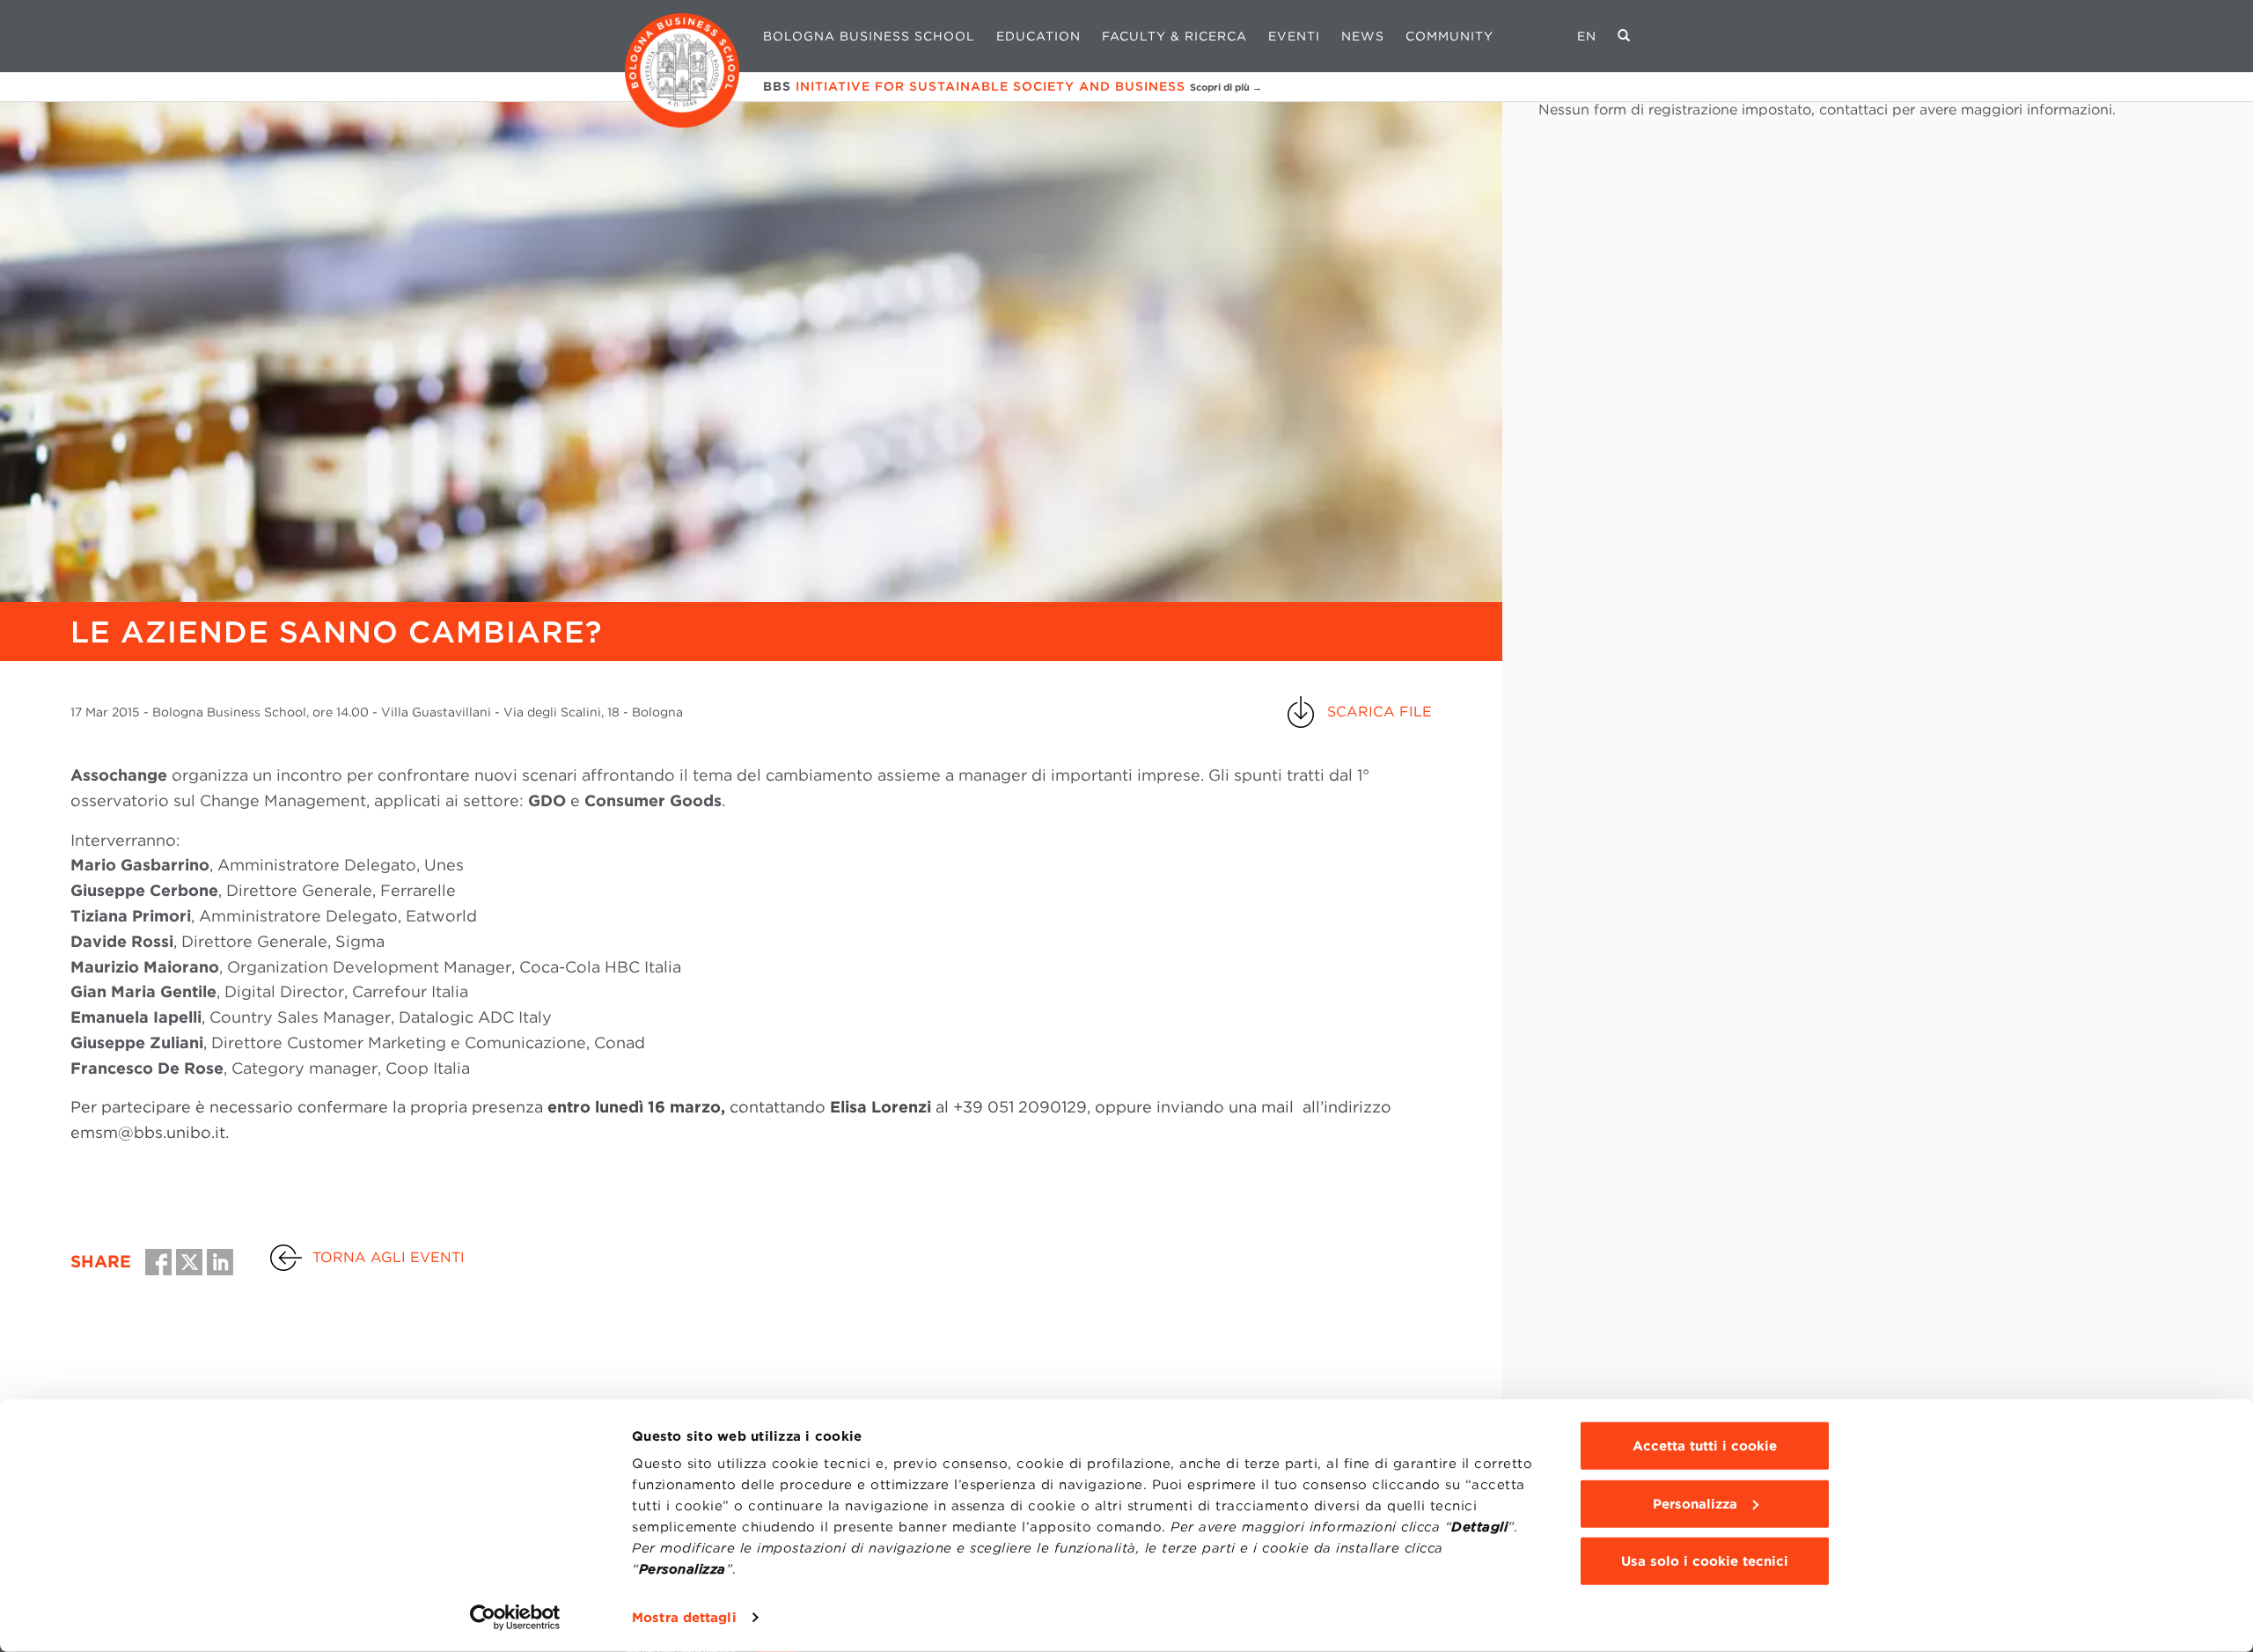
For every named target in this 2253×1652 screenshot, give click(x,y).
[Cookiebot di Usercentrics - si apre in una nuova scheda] (515, 1618)
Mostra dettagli (684, 1618)
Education (1038, 36)
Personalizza (1695, 1503)
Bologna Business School (869, 36)
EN (1587, 36)
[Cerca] (1624, 36)
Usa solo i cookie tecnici (1705, 1561)
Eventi (1294, 36)
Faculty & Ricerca (1174, 36)
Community (1449, 36)
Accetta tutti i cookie (1705, 1446)
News (1363, 36)
